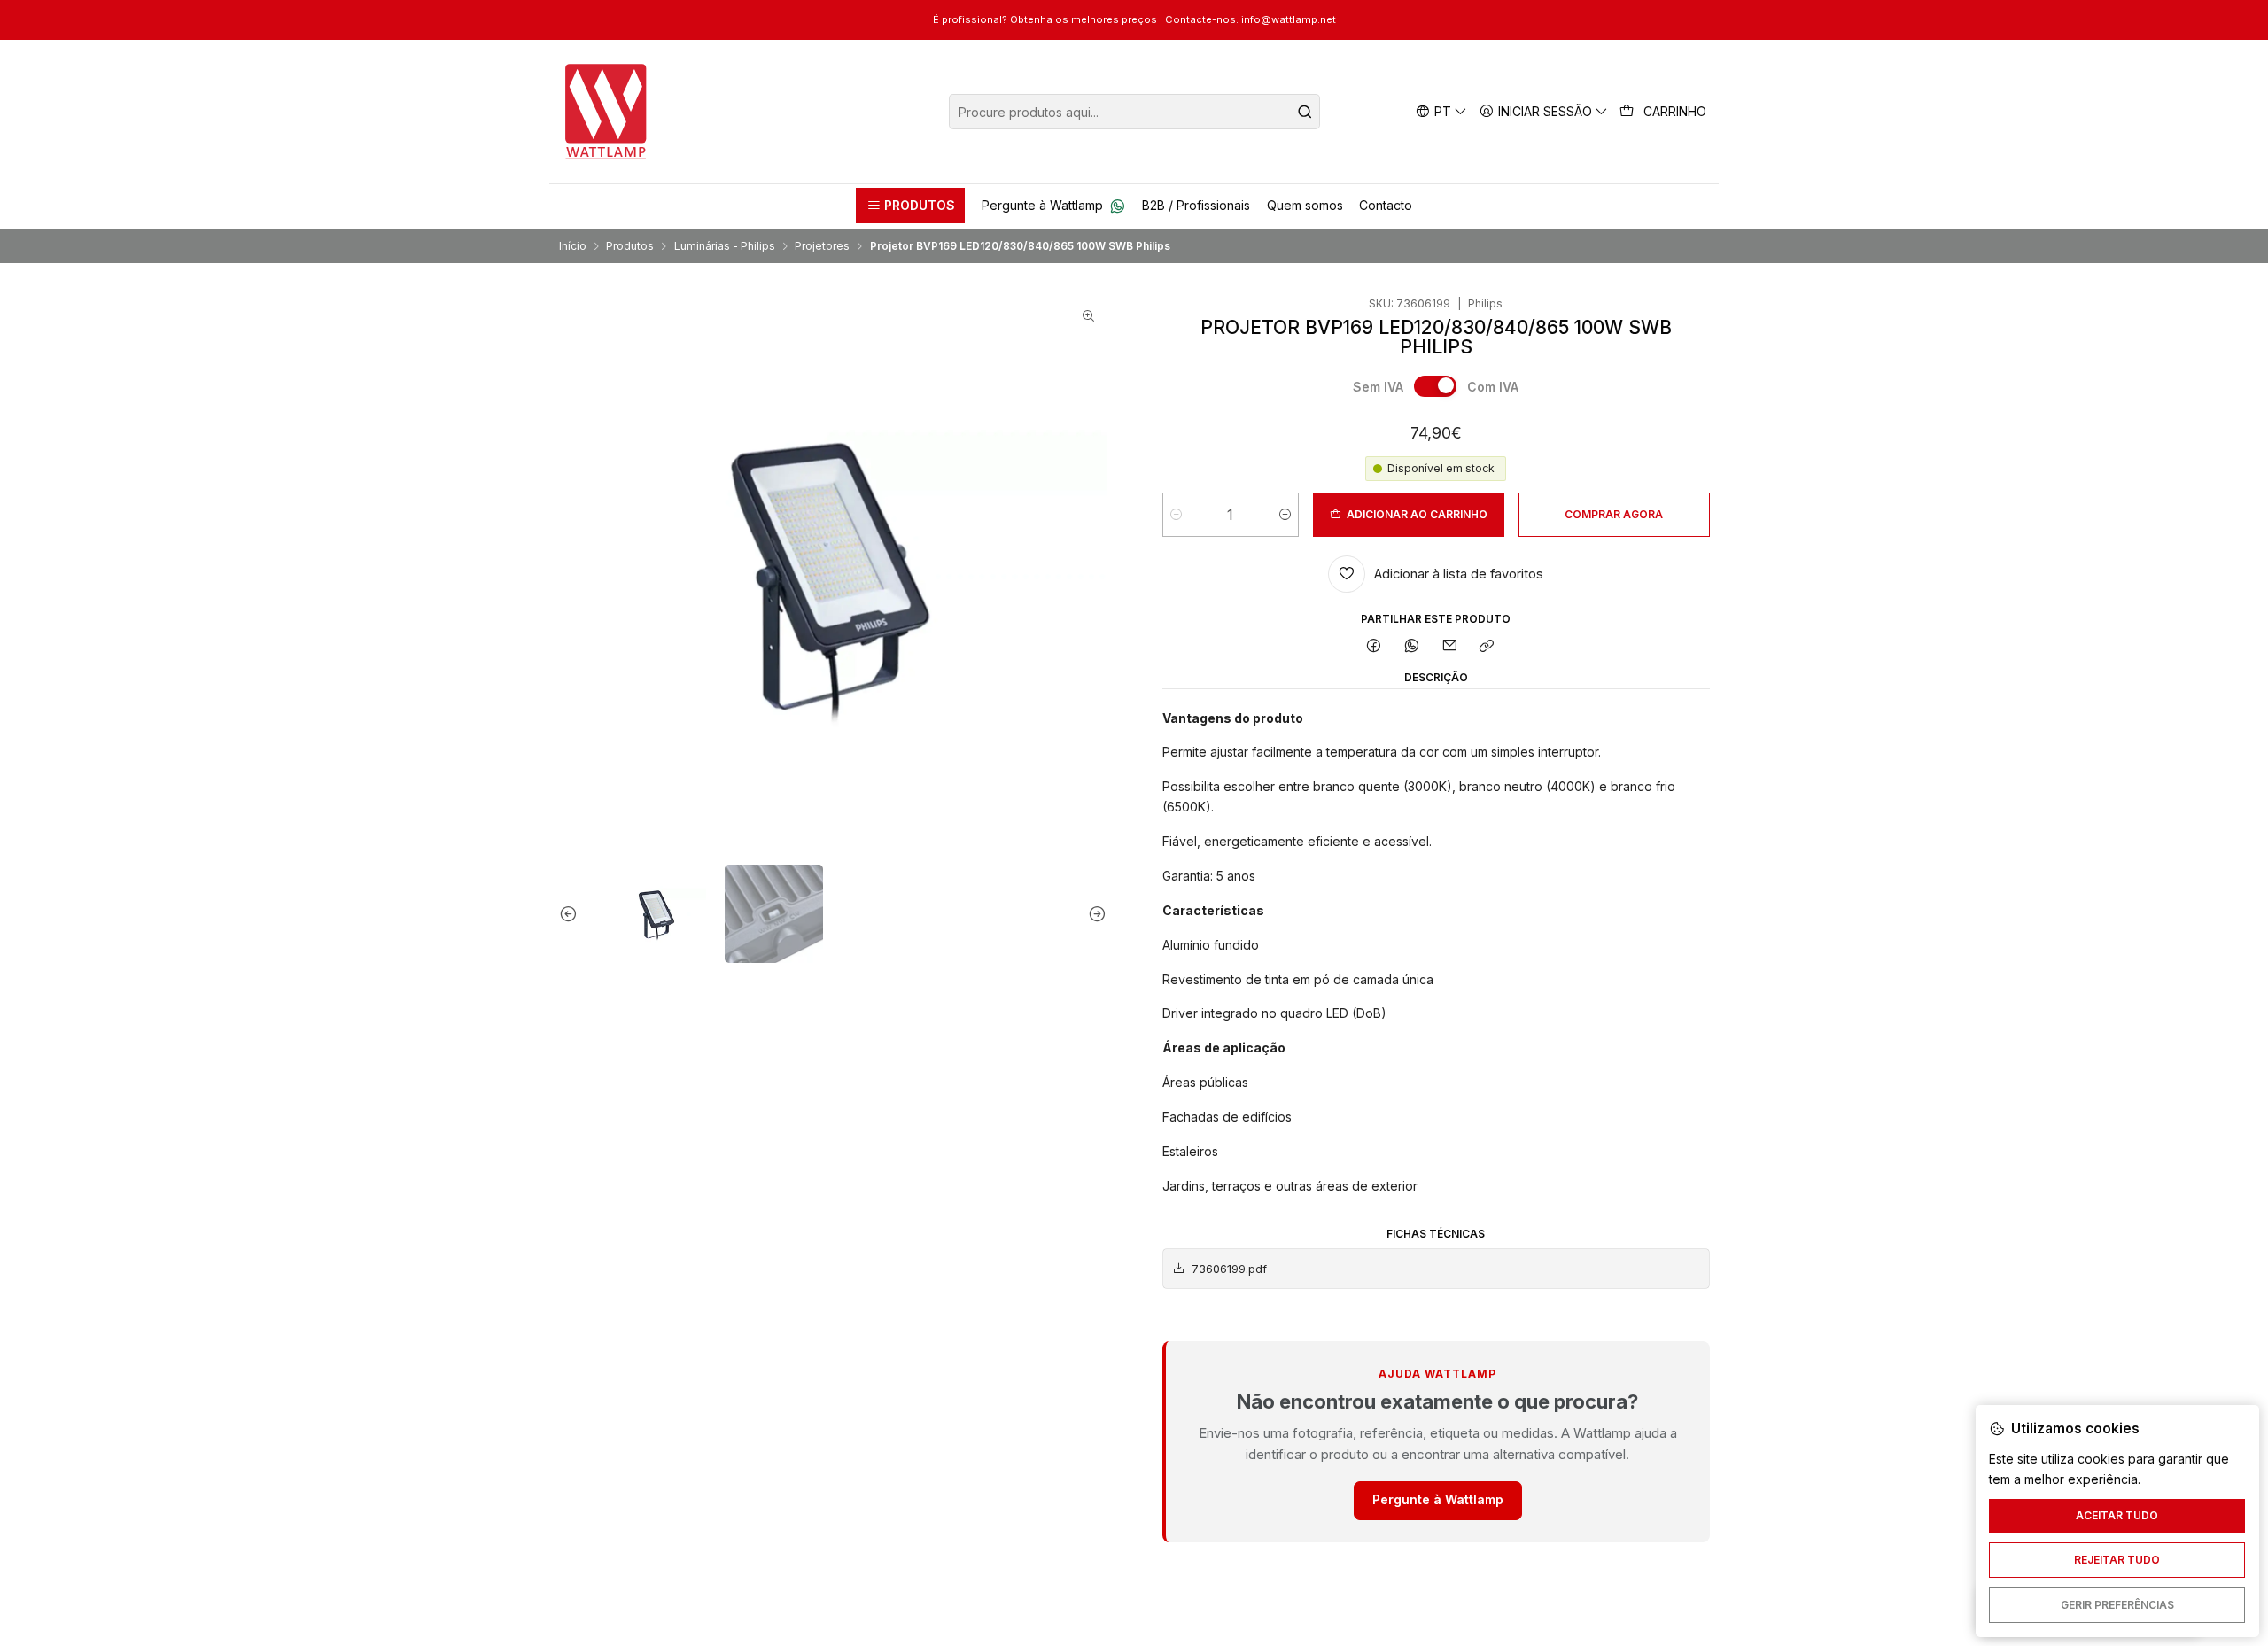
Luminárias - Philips (725, 246)
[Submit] (1305, 112)
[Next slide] (1093, 914)
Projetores (822, 246)
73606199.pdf (1229, 1269)
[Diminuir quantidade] (1176, 515)
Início (573, 246)
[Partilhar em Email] (1449, 647)
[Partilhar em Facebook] (1374, 647)
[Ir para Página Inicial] (606, 112)
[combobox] (1134, 112)
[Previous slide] (572, 914)
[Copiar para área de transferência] (1487, 647)
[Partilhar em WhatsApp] (1412, 647)
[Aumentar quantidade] (1285, 515)
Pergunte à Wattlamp (1438, 1499)
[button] (910, 206)
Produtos (630, 246)
